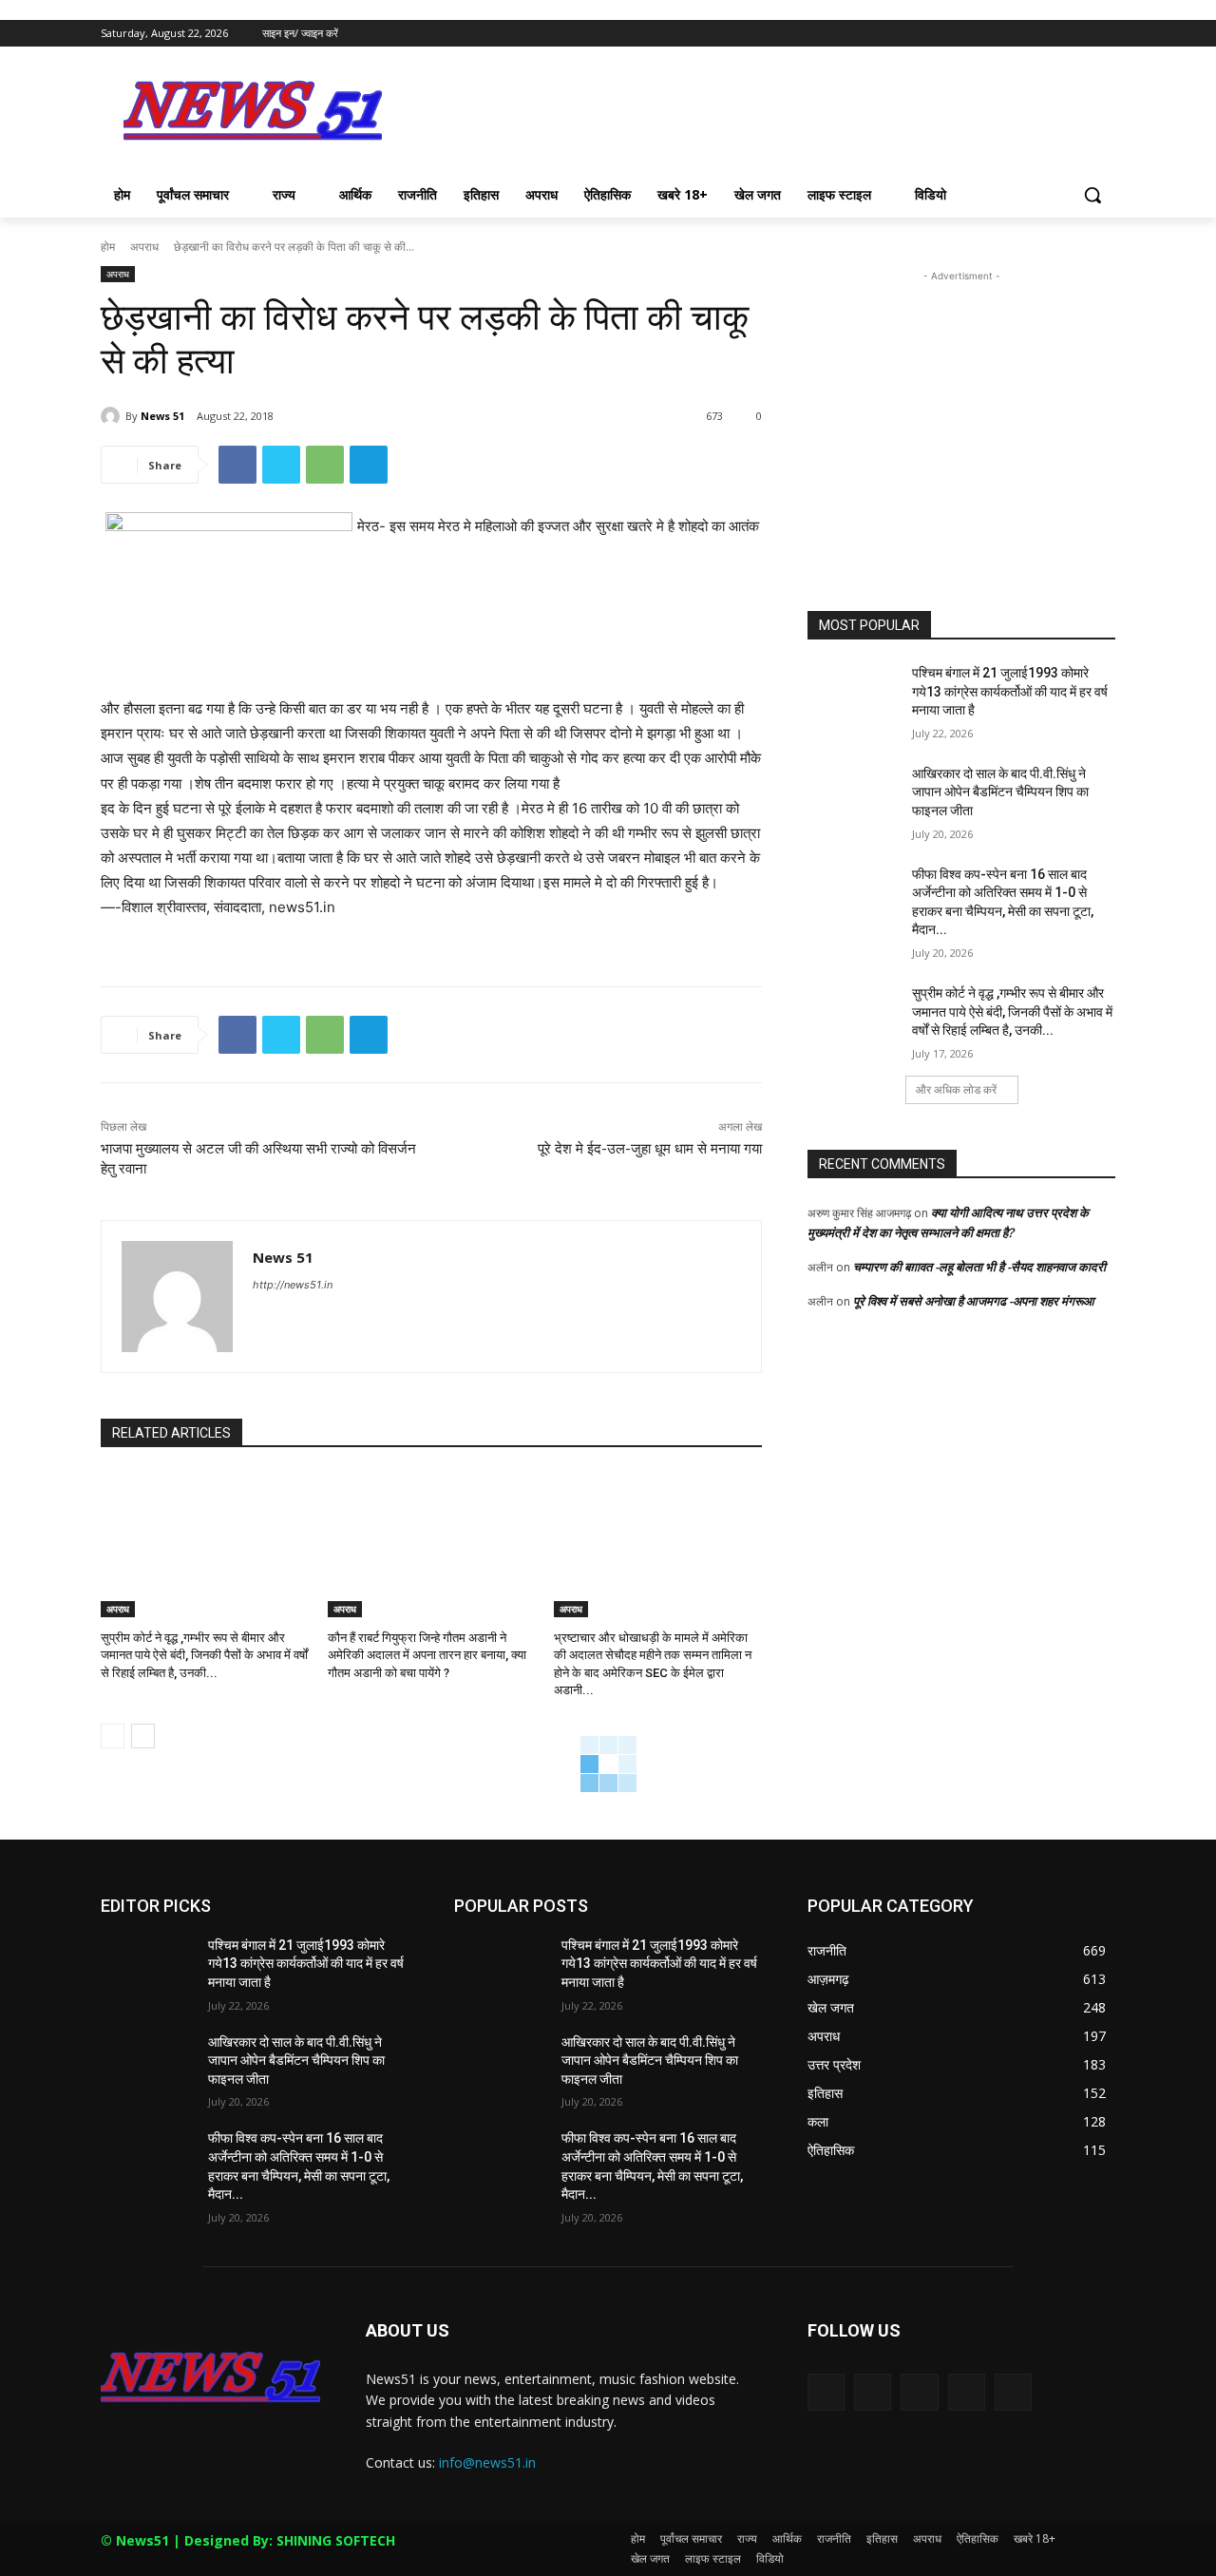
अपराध (144, 247)
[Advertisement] (750, 116)
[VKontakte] (1013, 2392)
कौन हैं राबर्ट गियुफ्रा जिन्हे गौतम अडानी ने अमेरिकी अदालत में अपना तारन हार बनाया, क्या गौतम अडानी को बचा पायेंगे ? (427, 1655)
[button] (1092, 195)
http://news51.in (293, 1285)
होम (108, 247)
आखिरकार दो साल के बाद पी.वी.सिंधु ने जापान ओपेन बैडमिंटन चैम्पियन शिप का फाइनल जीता (1000, 792)
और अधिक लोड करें (956, 1089)
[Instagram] (1026, 34)
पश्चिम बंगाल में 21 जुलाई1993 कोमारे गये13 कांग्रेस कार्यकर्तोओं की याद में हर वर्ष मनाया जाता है (1010, 691)
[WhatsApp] (325, 465)
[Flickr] (919, 2392)
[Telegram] (369, 465)
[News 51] (113, 416)
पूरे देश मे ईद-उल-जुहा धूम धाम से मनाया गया (650, 1149)
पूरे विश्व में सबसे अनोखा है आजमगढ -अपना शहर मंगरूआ (974, 1301)
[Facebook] (999, 34)
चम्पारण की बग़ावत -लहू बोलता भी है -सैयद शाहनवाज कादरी (979, 1267)
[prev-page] (113, 1736)
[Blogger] (826, 2392)
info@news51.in (487, 2462)
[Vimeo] (1078, 34)
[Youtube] (1104, 34)
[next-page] (143, 1736)
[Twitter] (1052, 34)
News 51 (162, 416)
